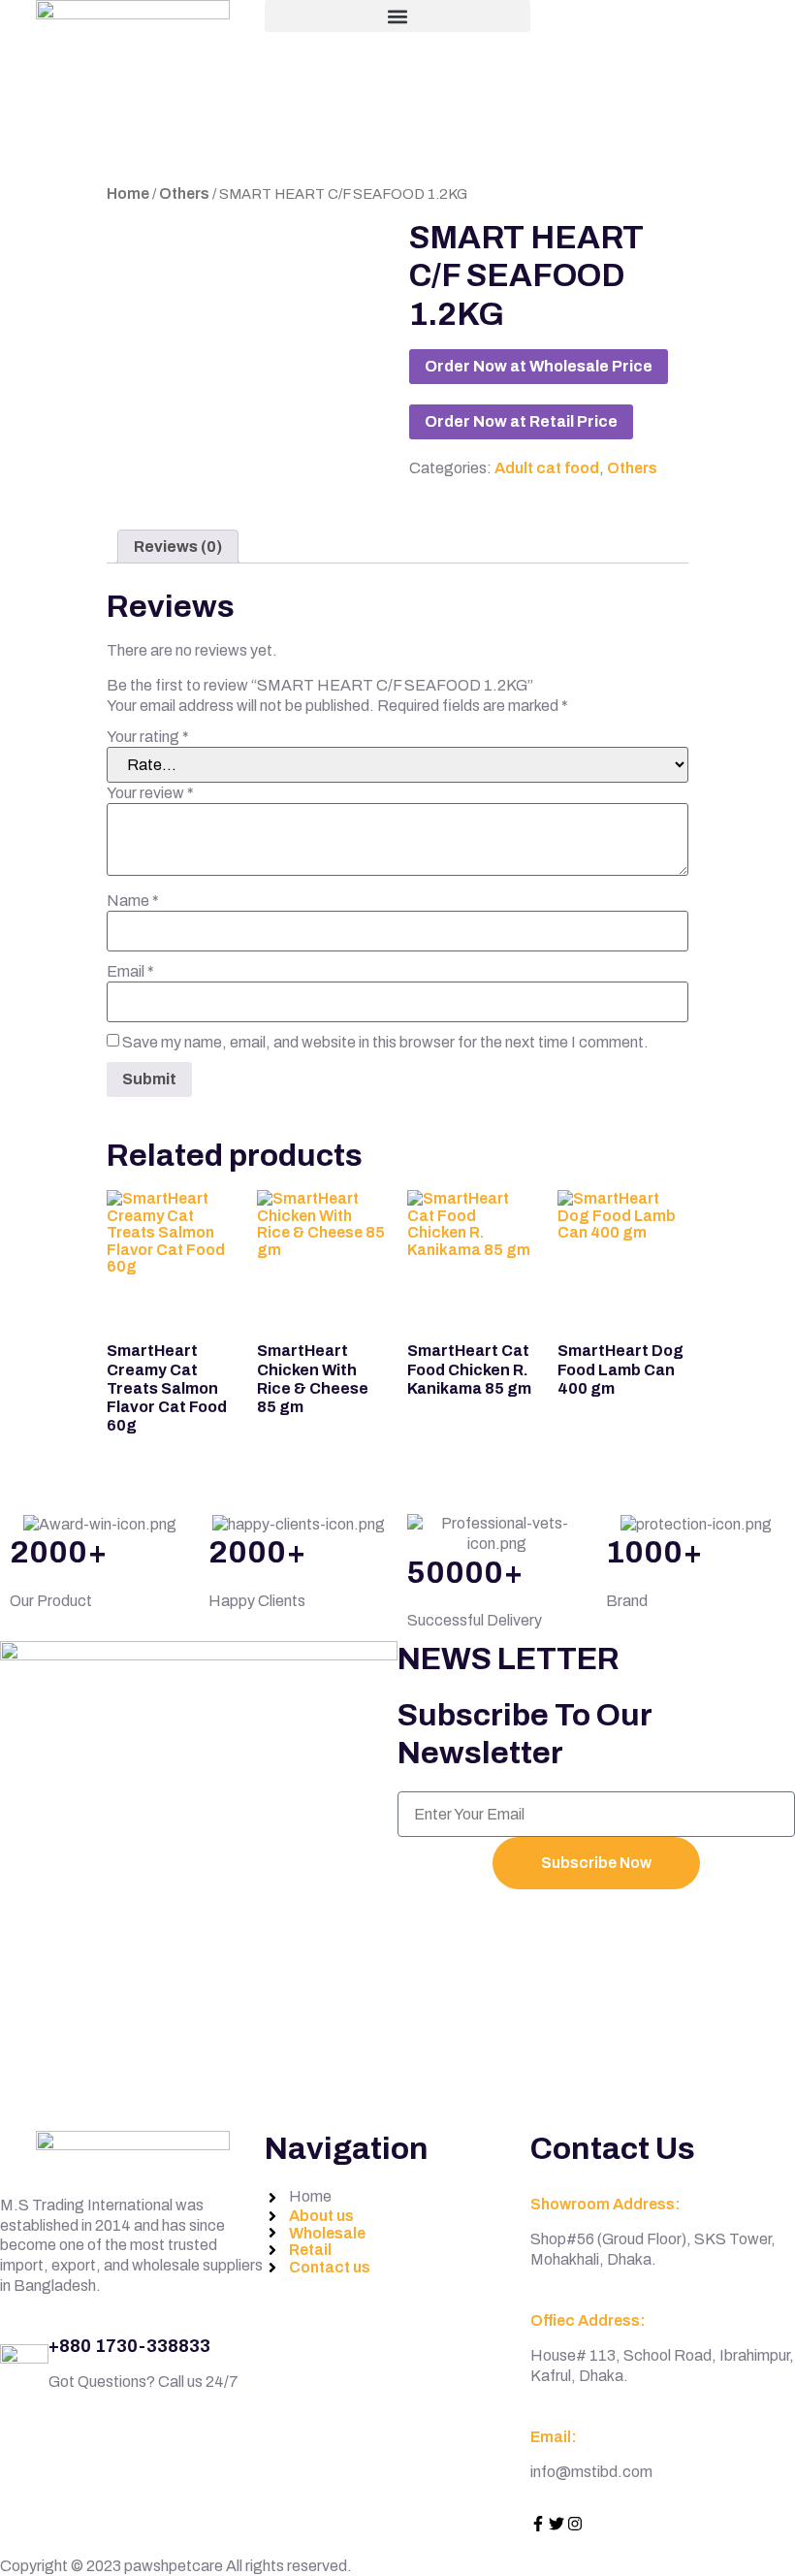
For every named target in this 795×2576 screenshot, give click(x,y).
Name (133, 901)
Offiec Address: (588, 2320)
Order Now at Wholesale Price (539, 366)
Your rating (148, 737)
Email (130, 972)
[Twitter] (556, 2524)
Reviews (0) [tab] (178, 547)
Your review (150, 793)
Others (184, 193)
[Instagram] (575, 2524)
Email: (554, 2437)
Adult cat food (547, 468)
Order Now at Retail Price (521, 421)
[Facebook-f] (538, 2524)
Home (128, 193)
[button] (397, 16)
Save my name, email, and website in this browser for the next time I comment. (385, 1043)
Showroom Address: (605, 2204)
